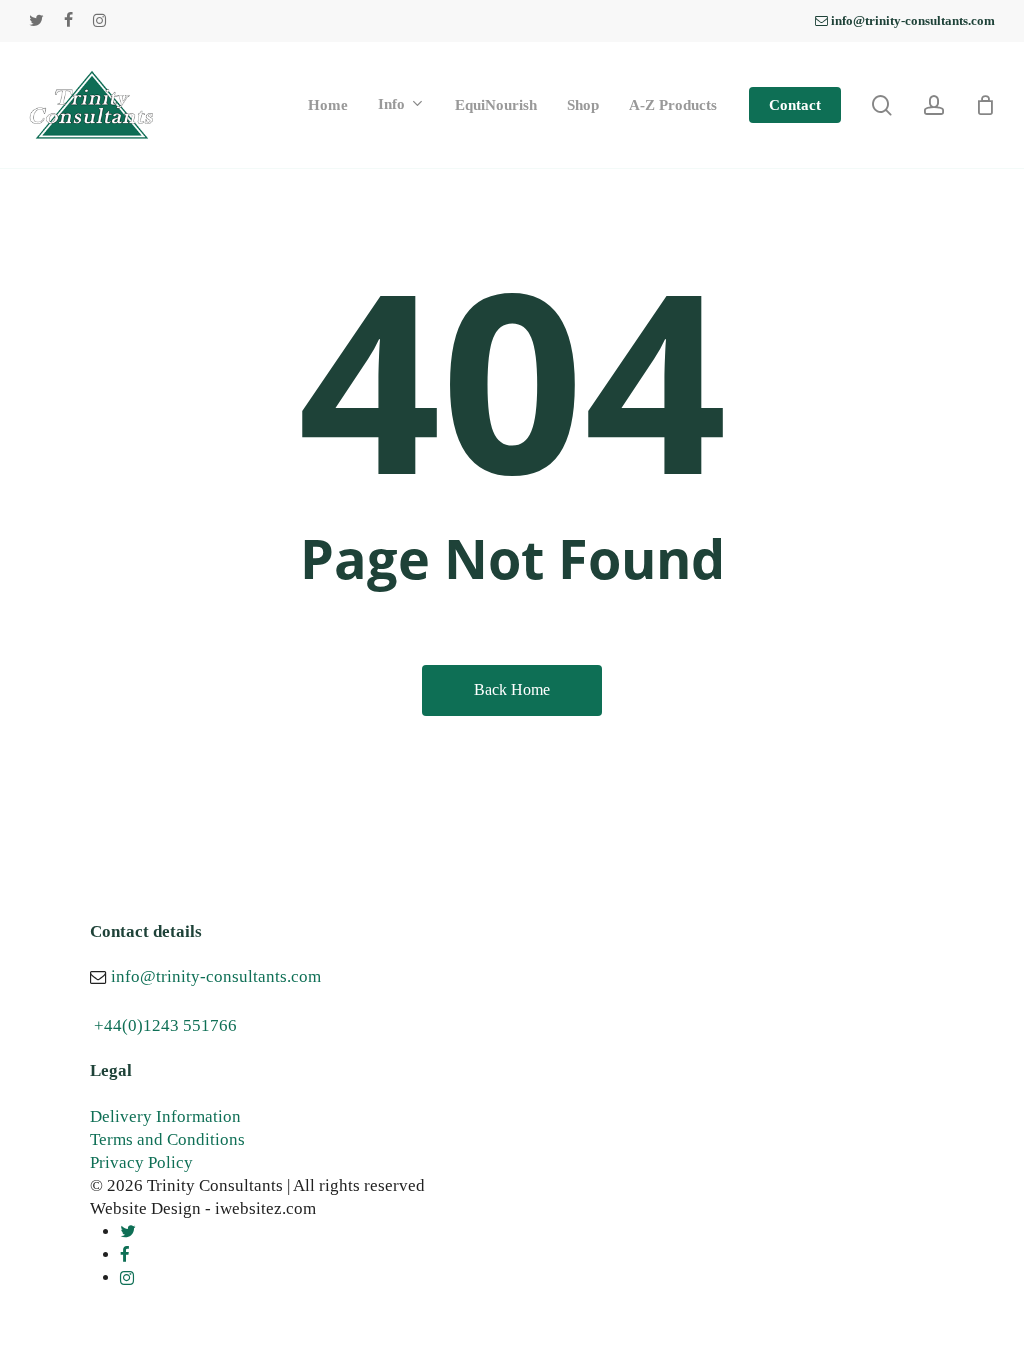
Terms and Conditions (167, 1139)
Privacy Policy (141, 1162)
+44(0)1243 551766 (165, 1025)
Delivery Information (165, 1116)
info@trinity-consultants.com (216, 976)
